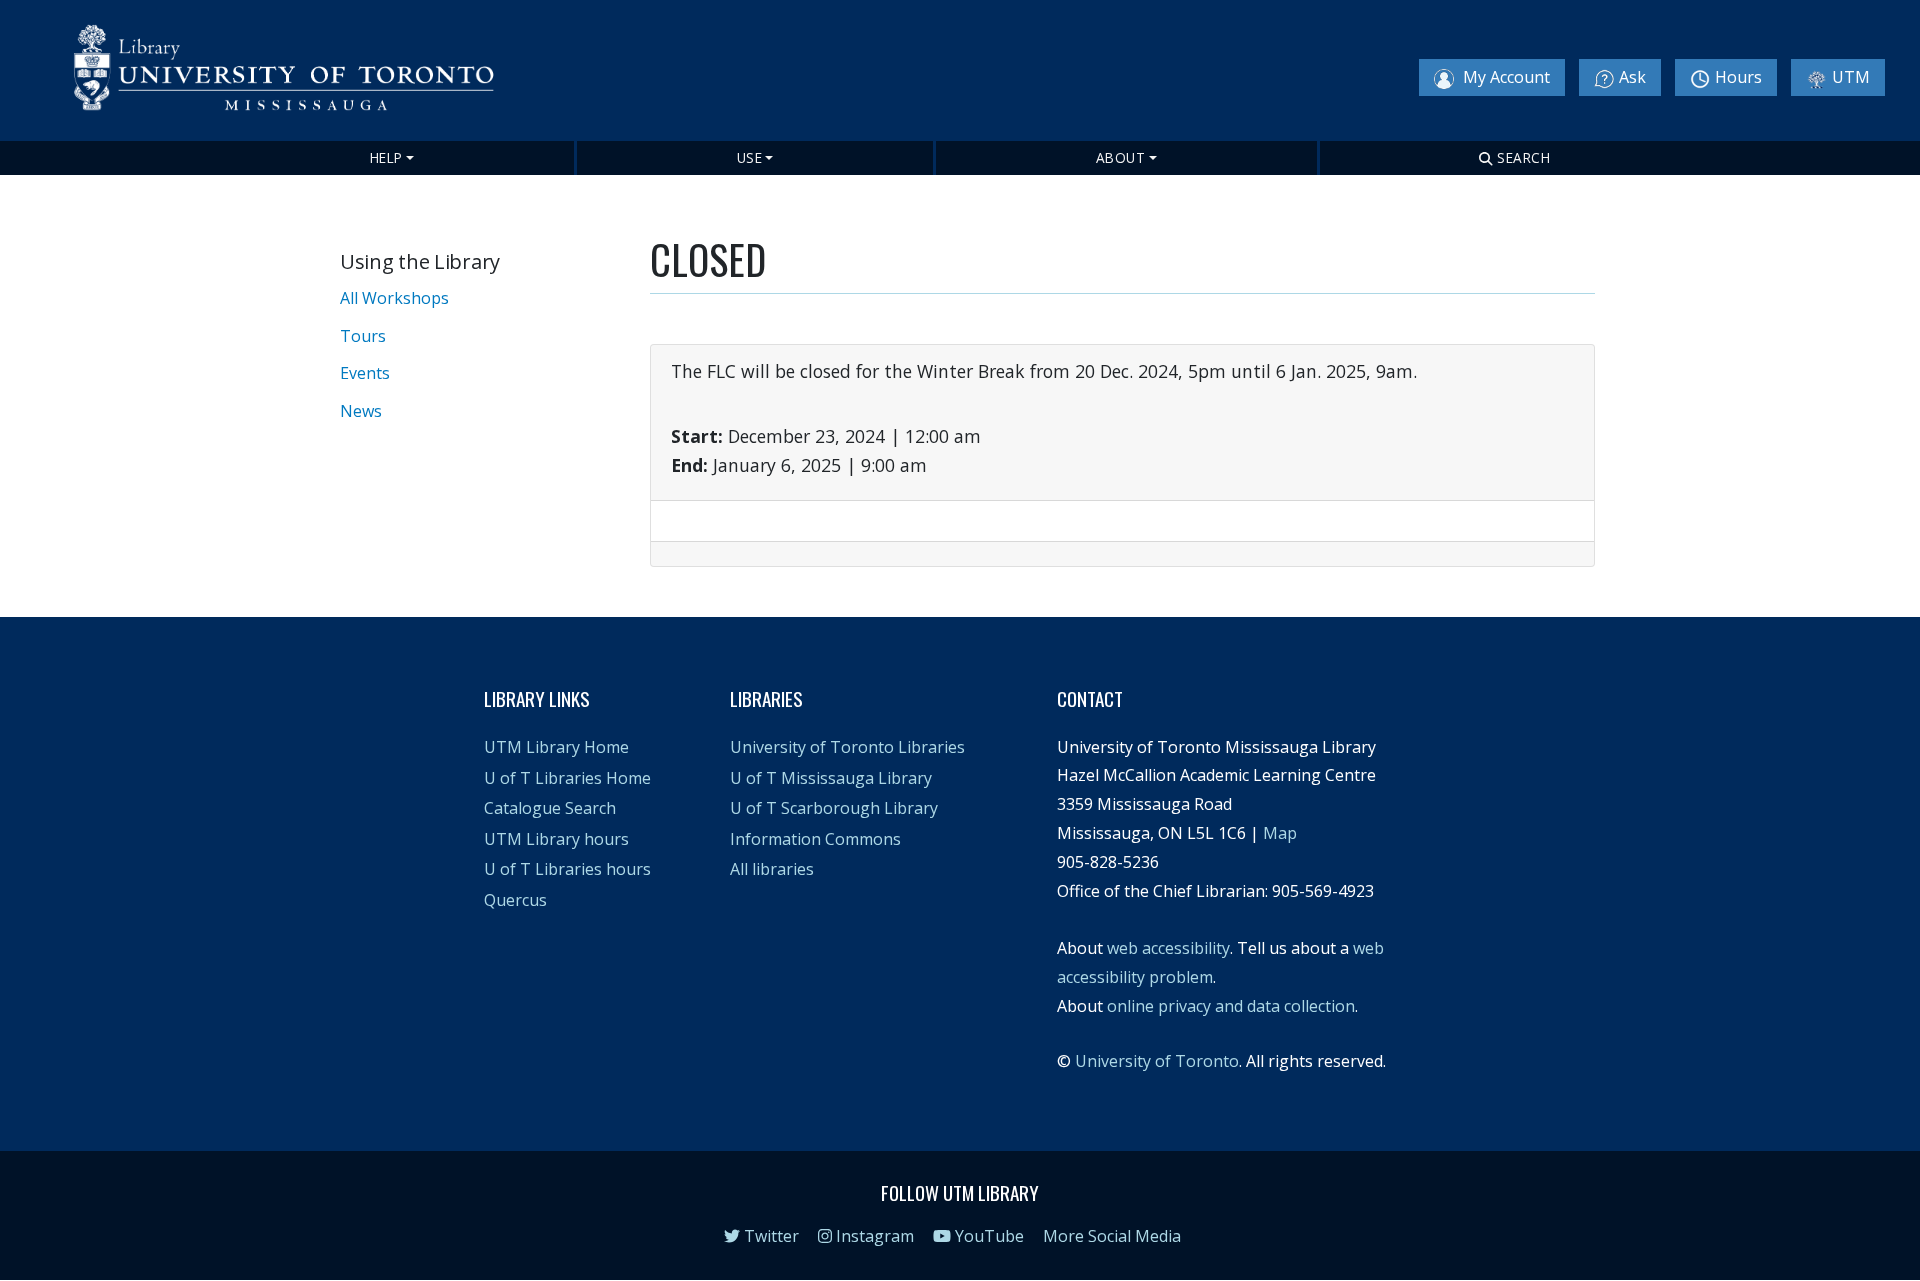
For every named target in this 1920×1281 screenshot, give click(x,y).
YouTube (987, 1236)
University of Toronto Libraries (847, 747)
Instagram (873, 1236)
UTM (1851, 77)
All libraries (772, 869)
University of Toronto (1157, 1061)
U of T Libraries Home (567, 778)
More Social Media (1112, 1236)
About (1121, 157)
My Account (1504, 77)
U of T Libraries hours (567, 869)
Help (386, 157)
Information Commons (815, 839)
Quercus (515, 900)
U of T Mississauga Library (831, 778)
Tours (363, 336)
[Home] (296, 72)
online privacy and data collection (1231, 1006)
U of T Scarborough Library (834, 808)
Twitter (769, 1236)
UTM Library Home (556, 747)
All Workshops (394, 298)
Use (750, 157)
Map (1280, 833)
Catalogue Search (550, 808)
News (361, 411)
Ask (1632, 77)
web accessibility (1168, 948)
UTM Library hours (556, 839)
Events (365, 373)
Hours (1738, 77)
